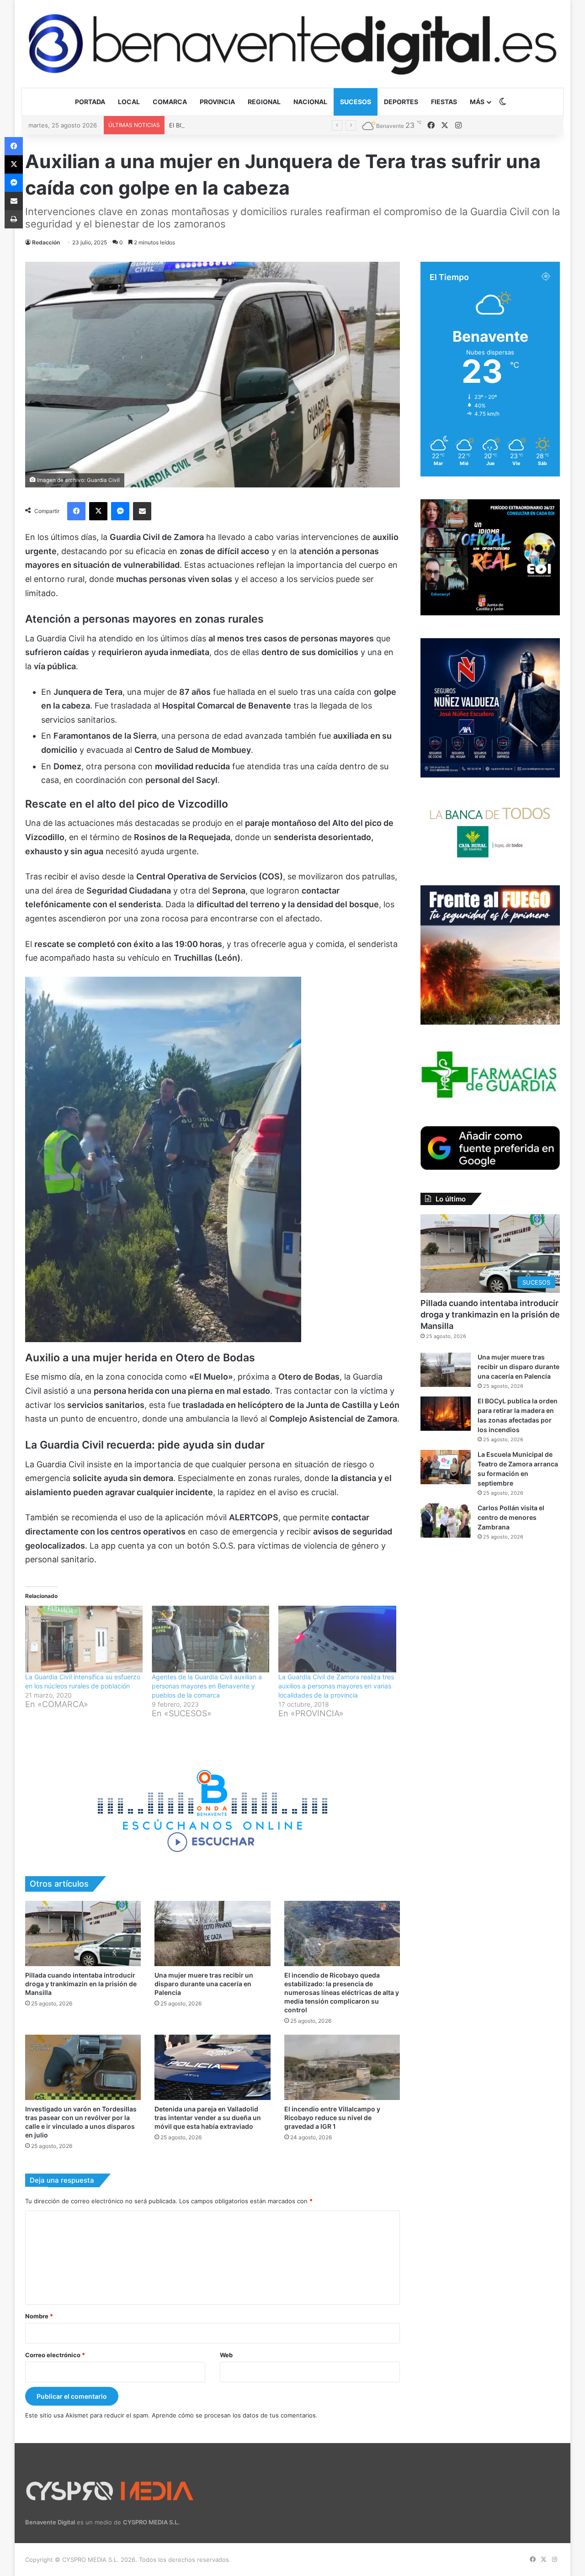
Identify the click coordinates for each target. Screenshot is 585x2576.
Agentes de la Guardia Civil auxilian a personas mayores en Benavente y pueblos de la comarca (207, 1686)
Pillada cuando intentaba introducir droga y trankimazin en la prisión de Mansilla (81, 1984)
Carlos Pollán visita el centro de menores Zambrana (511, 1517)
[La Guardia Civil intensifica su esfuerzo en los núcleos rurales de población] (84, 1639)
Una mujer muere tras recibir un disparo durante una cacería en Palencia (204, 1984)
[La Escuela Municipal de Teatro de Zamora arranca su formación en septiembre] (446, 1467)
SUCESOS (356, 102)
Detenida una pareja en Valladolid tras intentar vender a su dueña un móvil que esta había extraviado (208, 2118)
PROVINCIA (217, 102)
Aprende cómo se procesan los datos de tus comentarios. (235, 2415)
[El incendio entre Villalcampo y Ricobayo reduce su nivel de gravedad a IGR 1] (342, 2067)
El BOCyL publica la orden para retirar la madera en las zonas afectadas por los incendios (296, 125)
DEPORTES (401, 102)
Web (226, 2355)
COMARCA (170, 102)
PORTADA (90, 102)
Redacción (46, 242)
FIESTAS (444, 102)
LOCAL (129, 102)
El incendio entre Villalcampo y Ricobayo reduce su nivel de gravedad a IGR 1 (332, 2118)
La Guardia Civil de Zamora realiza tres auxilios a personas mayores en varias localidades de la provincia (336, 1686)
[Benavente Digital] (292, 44)
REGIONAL (264, 102)
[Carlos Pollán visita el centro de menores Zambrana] (446, 1521)
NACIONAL (310, 102)
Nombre (39, 2316)
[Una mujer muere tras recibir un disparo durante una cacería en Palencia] (212, 1933)
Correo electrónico (55, 2355)
